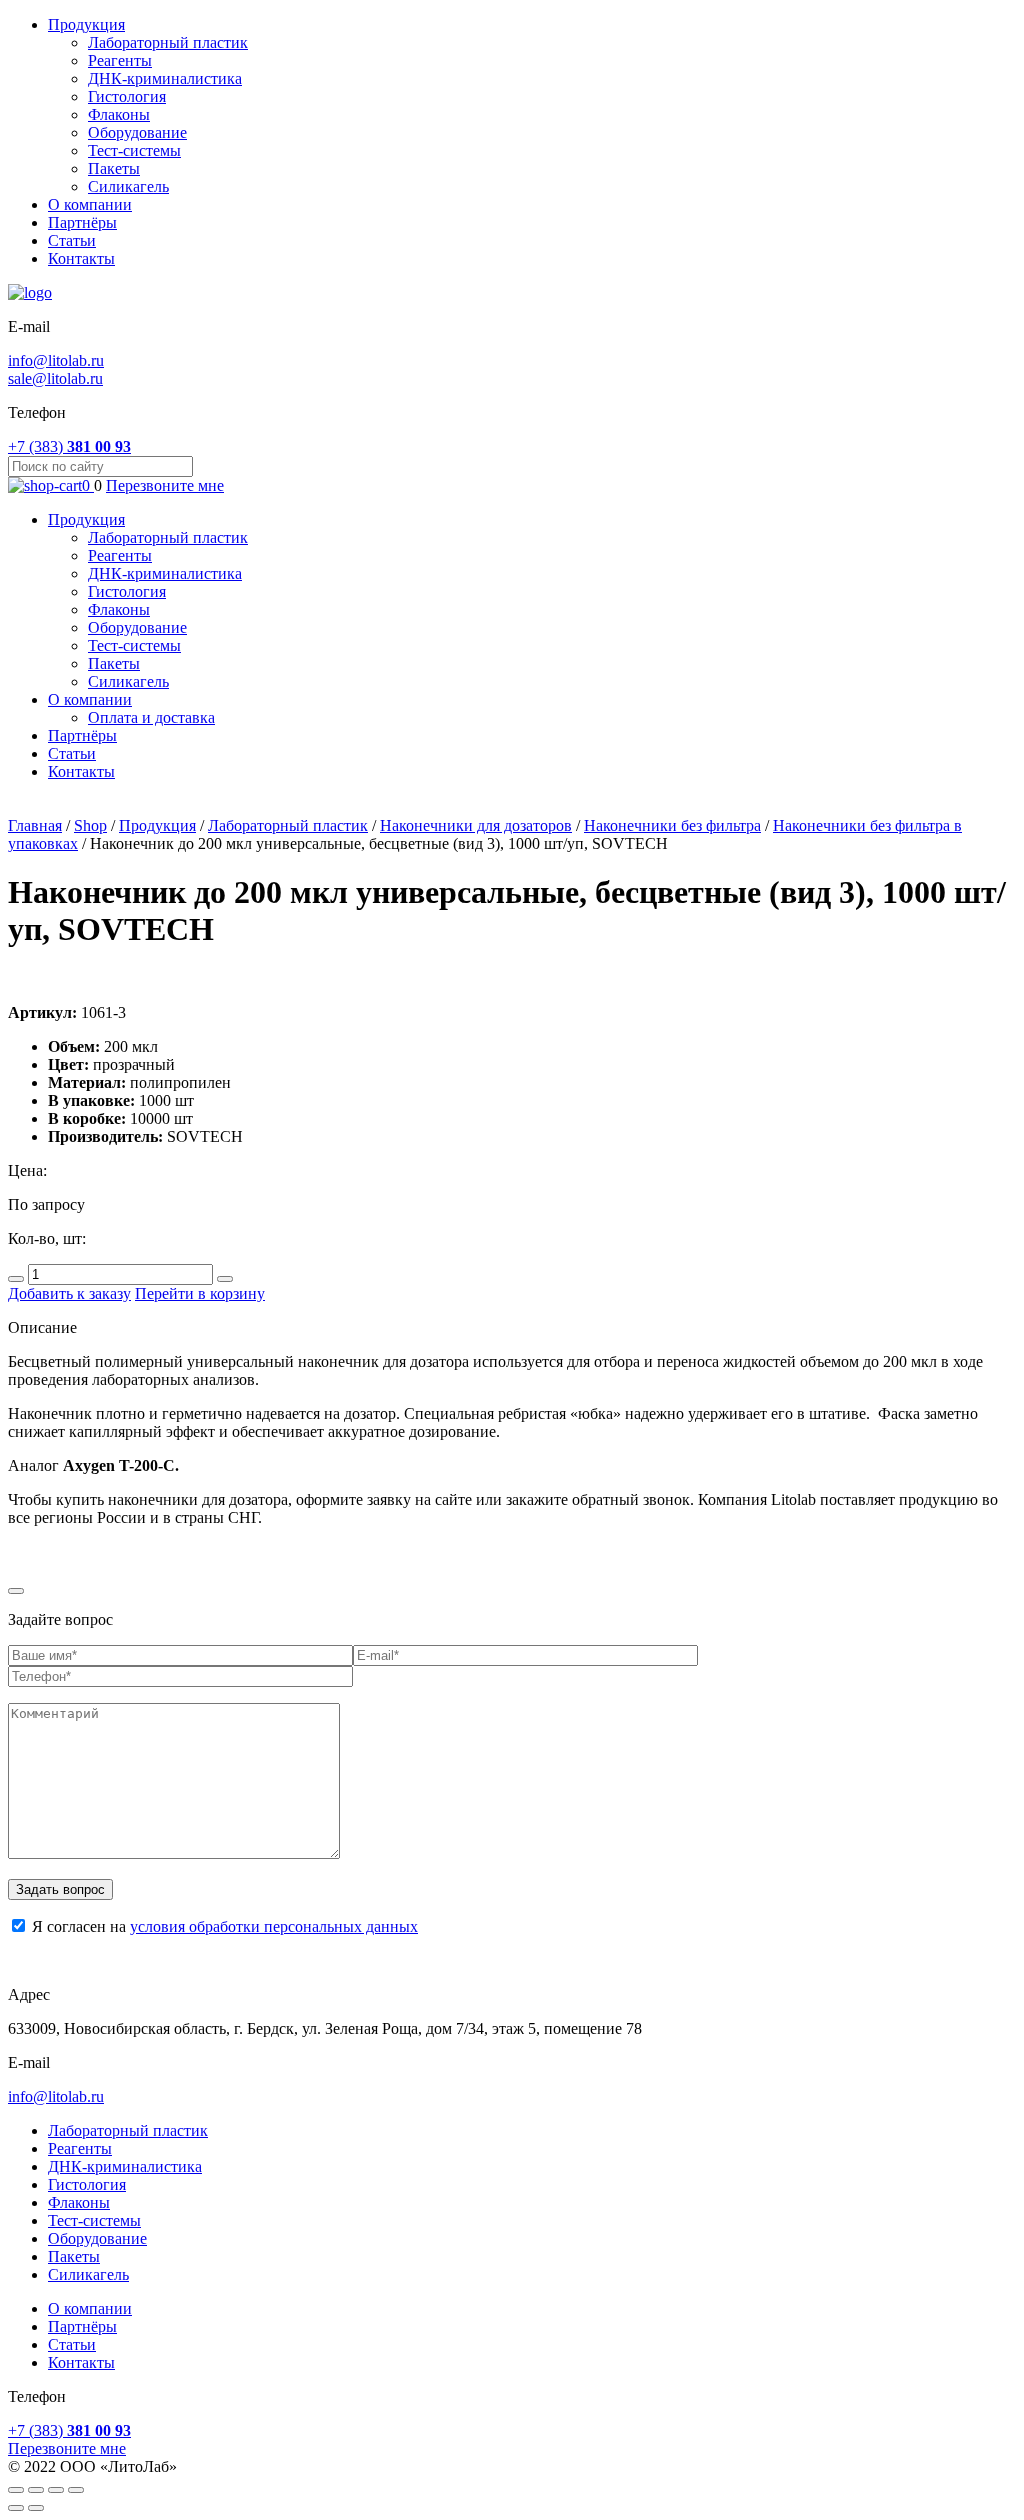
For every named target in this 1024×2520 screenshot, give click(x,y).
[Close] (16, 1591)
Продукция (86, 24)
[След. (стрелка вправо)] (36, 2508)
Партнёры (82, 222)
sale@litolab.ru (55, 378)
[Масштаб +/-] (76, 2490)
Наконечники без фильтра (672, 825)
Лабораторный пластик (168, 42)
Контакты (81, 258)
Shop (90, 825)
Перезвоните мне (165, 485)
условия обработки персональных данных (274, 1926)
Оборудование (137, 132)
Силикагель (128, 186)
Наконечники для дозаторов (476, 825)
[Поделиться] (36, 2490)
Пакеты (114, 168)
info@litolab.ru (56, 360)
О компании (90, 204)
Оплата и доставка (151, 717)
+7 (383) (69, 446)
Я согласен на (223, 1926)
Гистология (127, 96)
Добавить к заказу (69, 1293)
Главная (35, 825)
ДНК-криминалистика (165, 78)
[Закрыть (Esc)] (16, 2490)
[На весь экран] (56, 2490)
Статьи (72, 240)
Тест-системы (134, 150)
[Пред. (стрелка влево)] (16, 2508)
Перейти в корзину (200, 1293)
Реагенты (120, 60)
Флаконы (119, 114)
